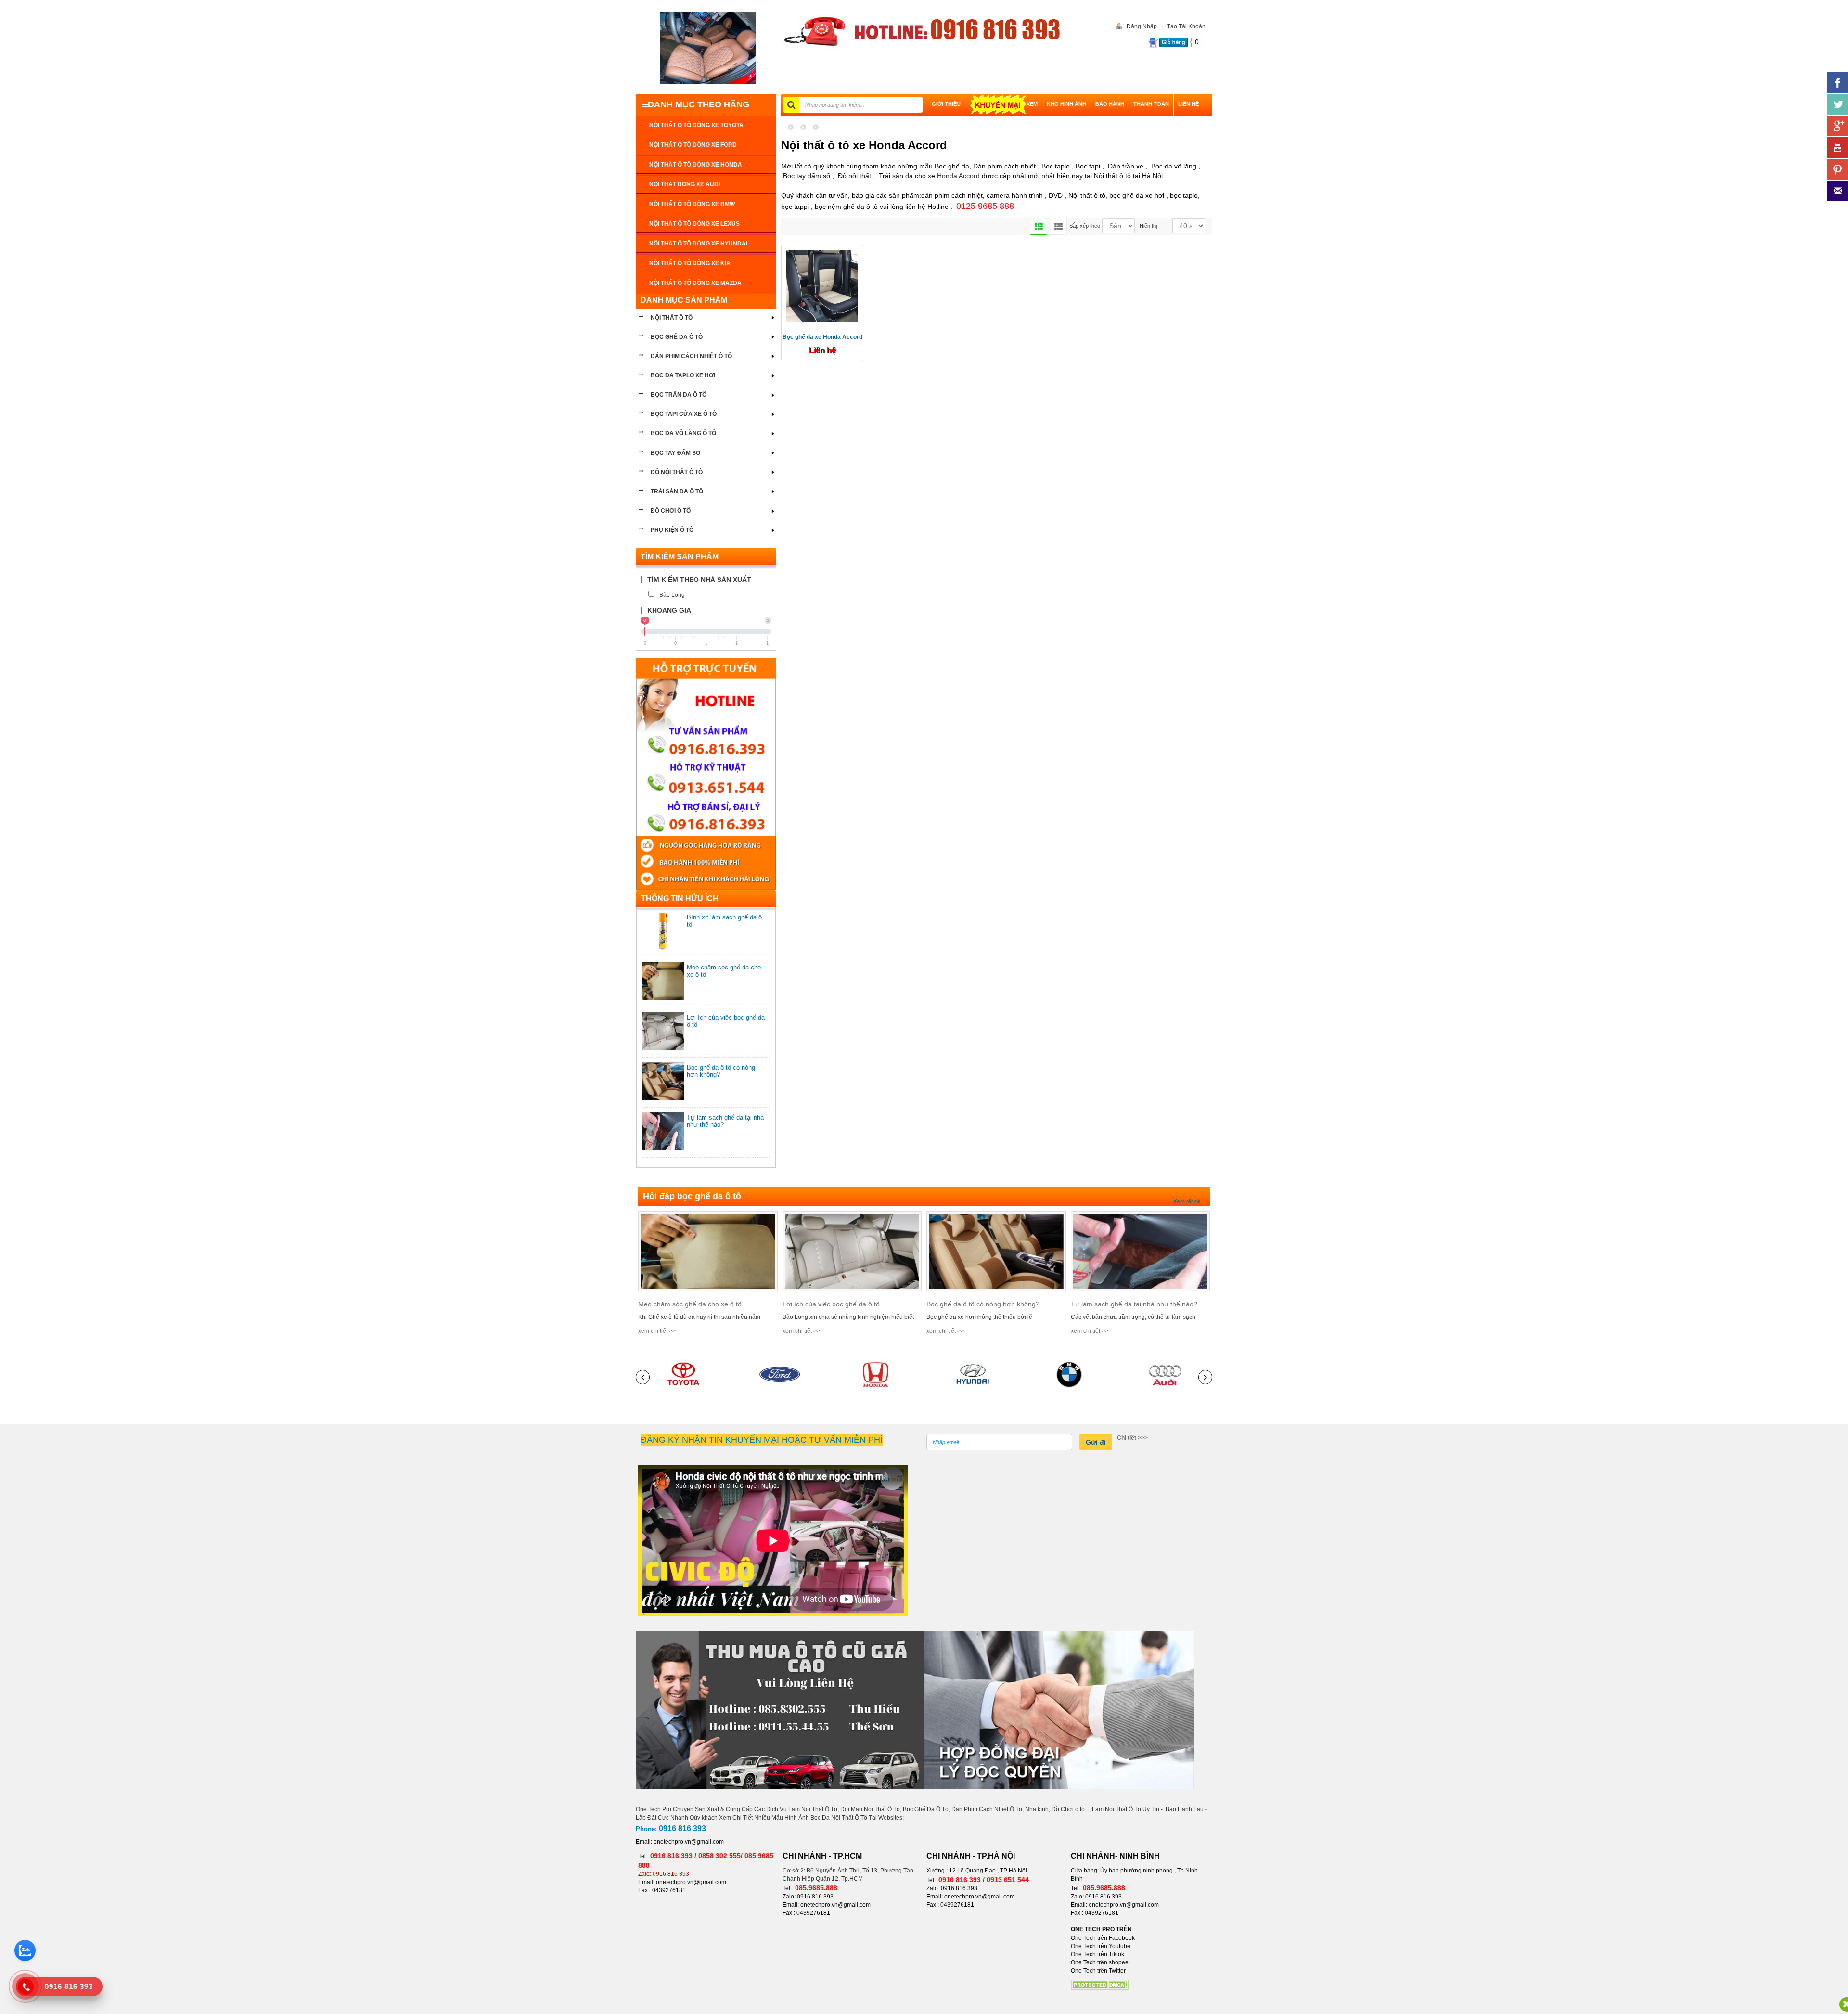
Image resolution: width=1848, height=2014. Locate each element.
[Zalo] (25, 1950)
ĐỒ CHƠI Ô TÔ (671, 511)
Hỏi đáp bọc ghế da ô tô (692, 1196)
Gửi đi (1096, 1442)
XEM (1032, 104)
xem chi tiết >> (657, 1331)
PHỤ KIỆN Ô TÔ (672, 530)
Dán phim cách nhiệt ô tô (691, 356)
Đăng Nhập (1142, 26)
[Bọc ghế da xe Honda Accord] (822, 285)
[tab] (706, 580)
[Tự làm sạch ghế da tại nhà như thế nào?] (1141, 1251)
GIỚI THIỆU (946, 104)
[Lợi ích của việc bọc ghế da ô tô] (852, 1251)
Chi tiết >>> (1132, 1438)
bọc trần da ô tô (679, 395)
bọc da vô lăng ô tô (683, 433)
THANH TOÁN (1151, 104)
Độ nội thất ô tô (677, 472)
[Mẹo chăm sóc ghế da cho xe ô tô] (708, 1251)
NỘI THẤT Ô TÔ (672, 318)
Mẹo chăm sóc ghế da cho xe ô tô (690, 1304)
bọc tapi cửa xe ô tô (684, 414)
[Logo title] (708, 48)
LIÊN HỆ (1188, 104)
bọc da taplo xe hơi (683, 375)
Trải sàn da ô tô (677, 491)
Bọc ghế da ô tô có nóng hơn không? (983, 1304)
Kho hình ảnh (1066, 104)
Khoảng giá (669, 610)
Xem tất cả (1187, 1201)
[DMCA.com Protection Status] (1100, 1985)
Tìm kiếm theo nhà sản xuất (699, 580)
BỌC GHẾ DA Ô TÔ (677, 337)
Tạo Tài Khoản (1186, 26)
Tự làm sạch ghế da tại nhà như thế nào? (1134, 1304)
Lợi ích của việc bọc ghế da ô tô (831, 1304)
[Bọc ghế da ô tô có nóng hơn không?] (996, 1251)
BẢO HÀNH (1110, 104)
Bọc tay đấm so (675, 453)
